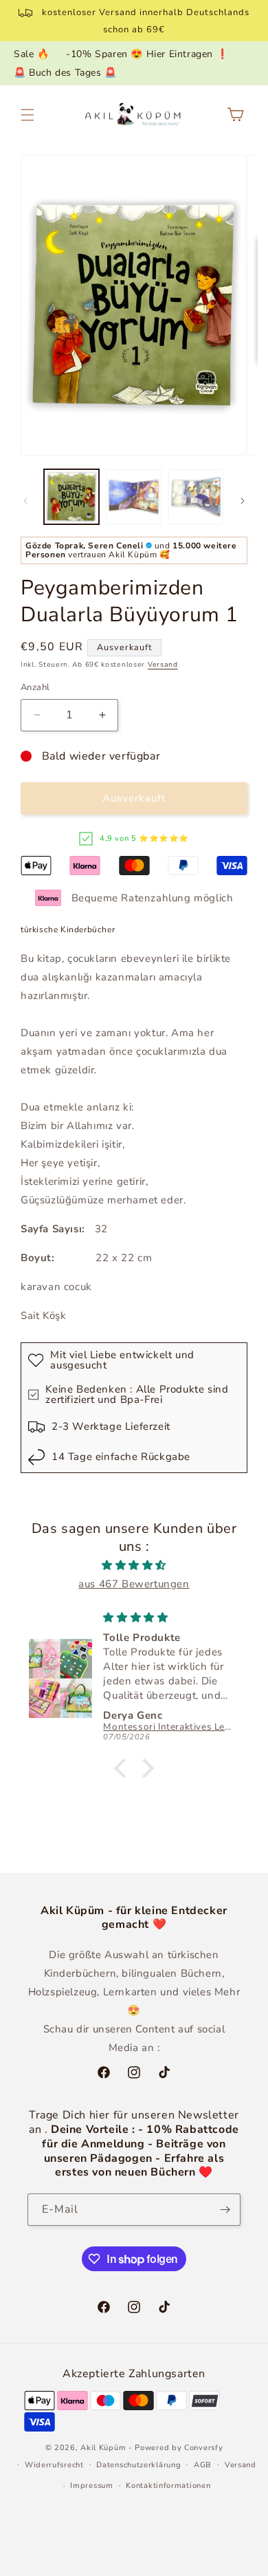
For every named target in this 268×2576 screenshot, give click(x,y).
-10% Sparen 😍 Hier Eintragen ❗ (147, 54)
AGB (203, 2465)
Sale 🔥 (32, 54)
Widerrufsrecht (54, 2465)
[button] (27, 115)
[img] (134, 1565)
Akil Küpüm (103, 2448)
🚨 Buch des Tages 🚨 (65, 73)
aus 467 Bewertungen (134, 1584)
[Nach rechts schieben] (243, 501)
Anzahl (35, 687)
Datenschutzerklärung (138, 2465)
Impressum (91, 2486)
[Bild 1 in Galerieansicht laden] (71, 497)
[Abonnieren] (225, 2210)
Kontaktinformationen (168, 2486)
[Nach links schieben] (25, 501)
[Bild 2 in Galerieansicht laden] (133, 497)
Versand (163, 665)
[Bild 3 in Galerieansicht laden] (196, 497)
